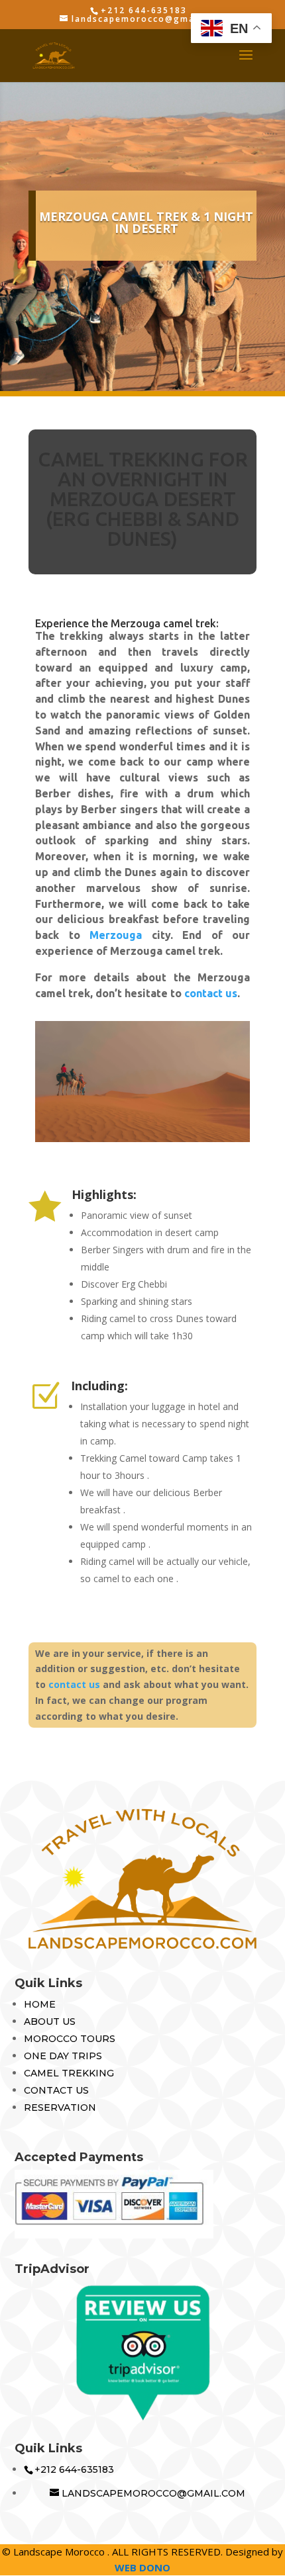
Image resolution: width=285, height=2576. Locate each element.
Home (40, 2004)
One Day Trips (63, 2056)
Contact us (56, 2090)
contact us (211, 993)
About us (50, 2021)
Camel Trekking (69, 2073)
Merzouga (116, 935)
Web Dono (142, 2567)
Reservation (60, 2108)
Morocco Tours (70, 2039)
